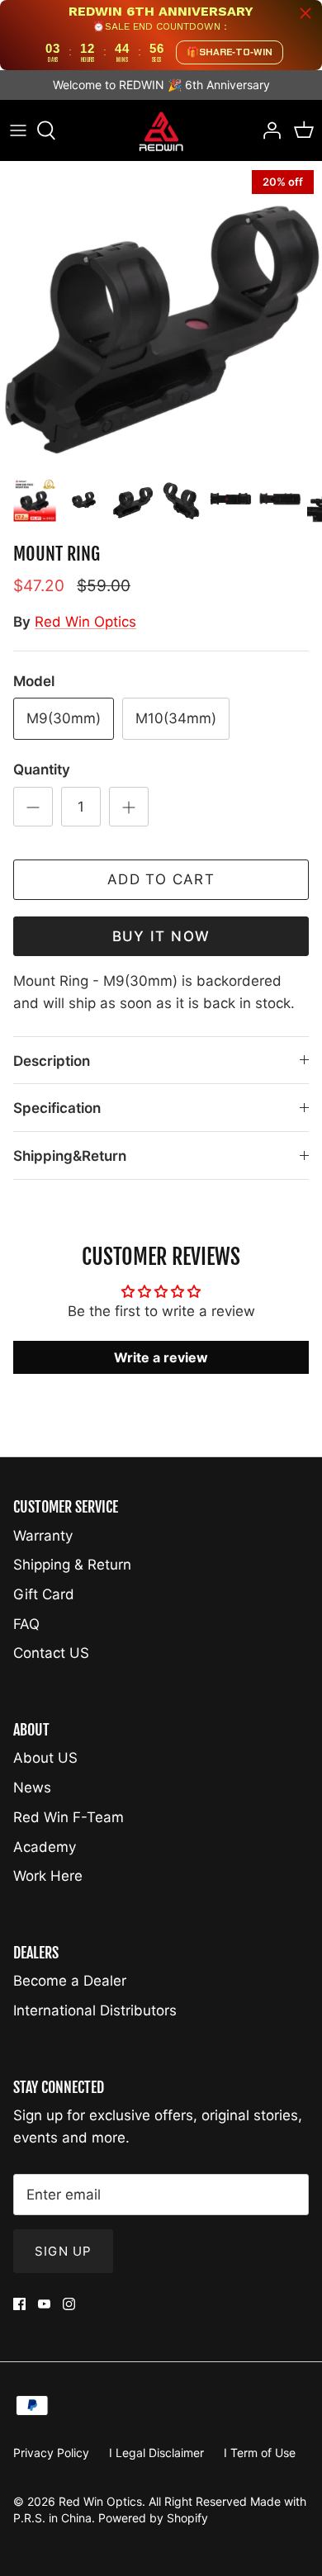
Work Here (48, 1876)
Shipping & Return (72, 1565)
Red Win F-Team (69, 1817)
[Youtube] (44, 2304)
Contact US (51, 1653)
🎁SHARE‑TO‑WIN (230, 52)
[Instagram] (69, 2304)
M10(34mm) (176, 718)
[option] (161, 315)
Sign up (63, 2251)
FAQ (26, 1624)
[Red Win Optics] (161, 131)
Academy (45, 1847)
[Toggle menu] (18, 130)
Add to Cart (161, 879)
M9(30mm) (64, 718)
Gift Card (44, 1594)
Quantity (42, 769)
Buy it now (161, 936)
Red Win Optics (85, 622)
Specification (57, 1108)
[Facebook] (19, 2304)
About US (45, 1758)
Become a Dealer (70, 1981)
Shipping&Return (70, 1156)
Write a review (161, 1357)
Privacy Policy (51, 2453)
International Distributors (95, 2010)
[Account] (268, 130)
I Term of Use (260, 2453)
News (32, 1788)
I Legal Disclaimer (156, 2453)
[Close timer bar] (305, 13)
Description (52, 1061)
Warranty (43, 1536)
